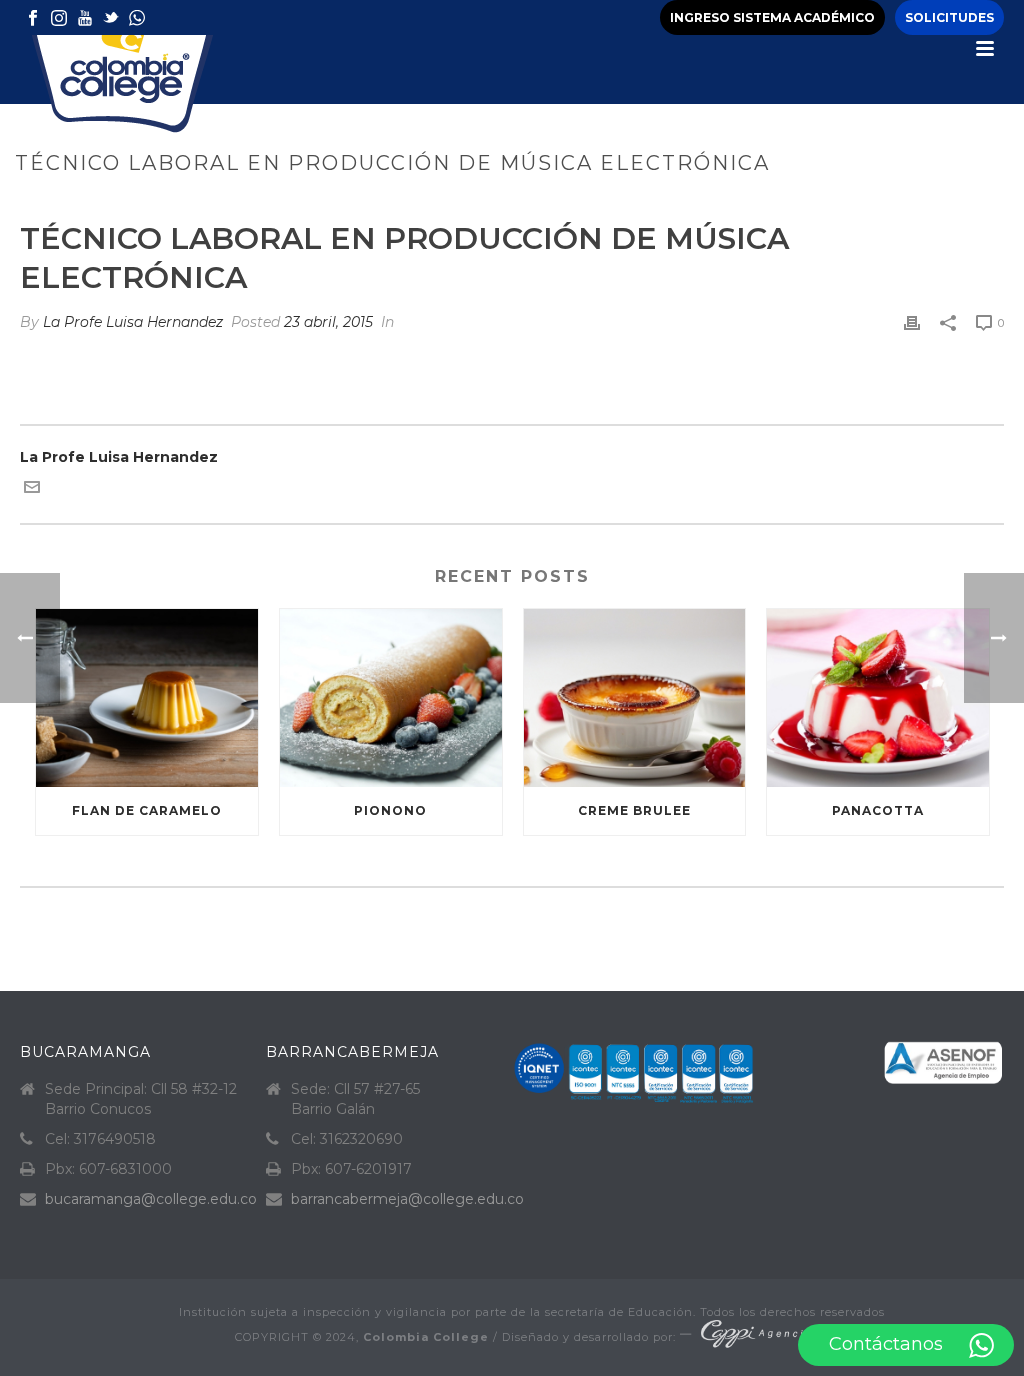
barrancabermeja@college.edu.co (407, 1199)
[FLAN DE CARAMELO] (147, 698)
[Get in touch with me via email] (32, 490)
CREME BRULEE (634, 810)
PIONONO (390, 810)
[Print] (912, 322)
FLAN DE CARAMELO (147, 810)
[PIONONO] (391, 698)
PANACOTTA (878, 810)
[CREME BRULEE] (635, 698)
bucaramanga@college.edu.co (151, 1199)
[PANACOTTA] (878, 698)
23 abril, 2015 (328, 322)
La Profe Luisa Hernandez (133, 322)
